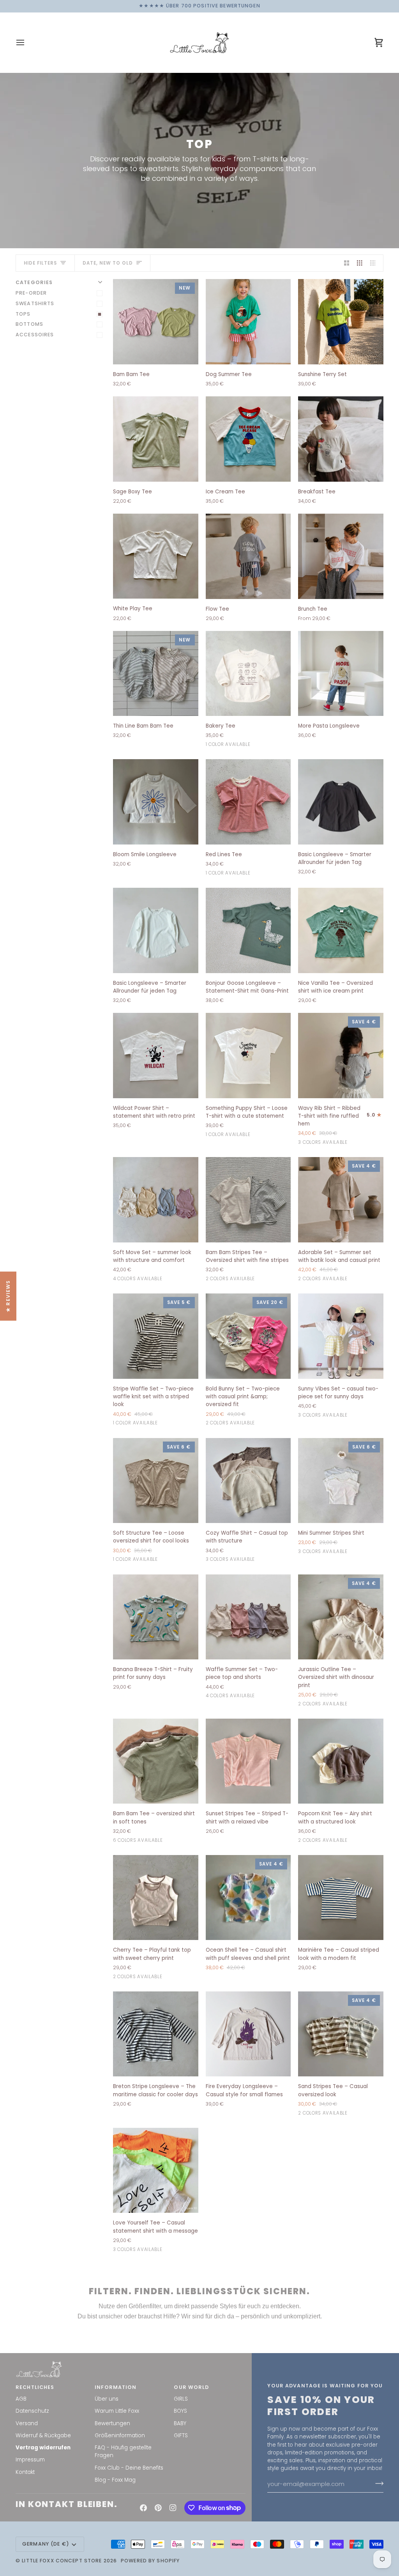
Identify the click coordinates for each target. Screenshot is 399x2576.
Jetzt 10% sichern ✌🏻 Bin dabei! (161, 1368)
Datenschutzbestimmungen (136, 1392)
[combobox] (158, 1316)
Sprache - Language (129, 1300)
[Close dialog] (306, 1155)
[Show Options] (213, 1316)
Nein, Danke (161, 1414)
